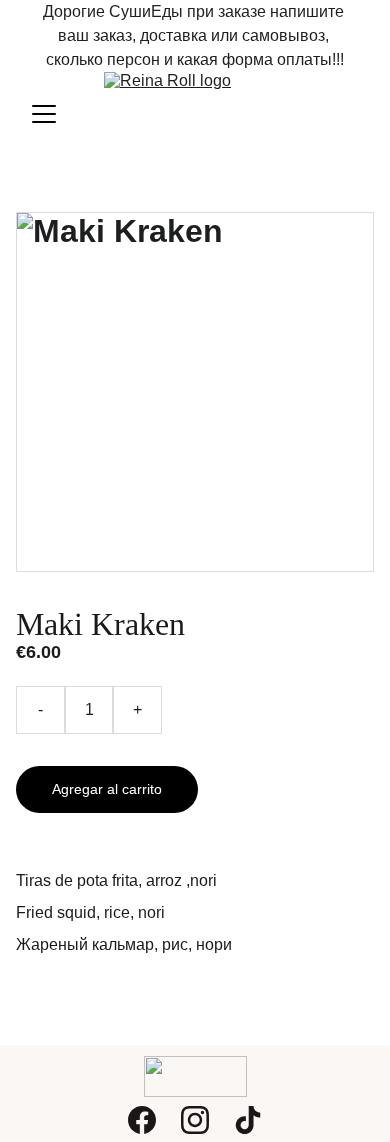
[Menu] (44, 114)
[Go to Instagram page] (195, 1120)
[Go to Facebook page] (142, 1120)
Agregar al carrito (107, 789)
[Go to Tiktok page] (248, 1120)
